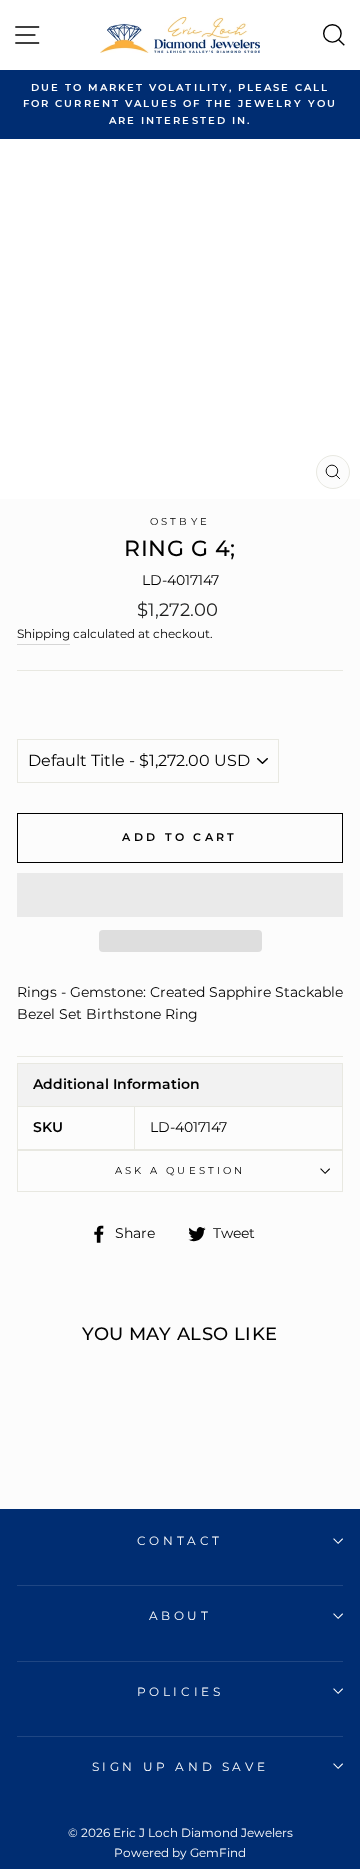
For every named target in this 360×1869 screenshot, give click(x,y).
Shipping (43, 634)
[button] (180, 895)
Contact (180, 1540)
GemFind (218, 1852)
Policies (180, 1691)
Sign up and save (180, 1766)
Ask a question (180, 1170)
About (180, 1615)
